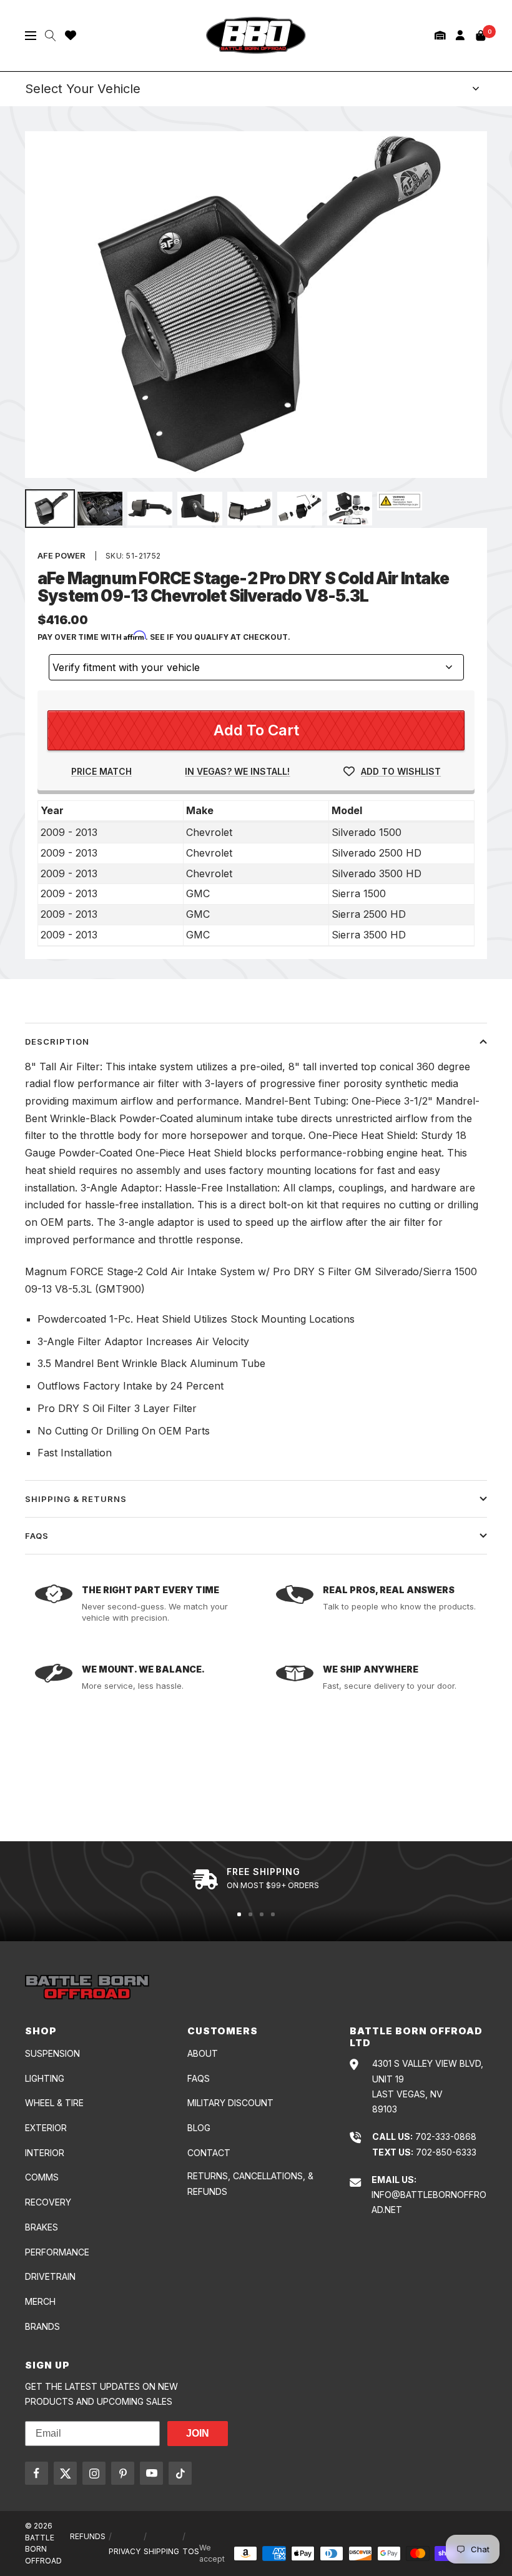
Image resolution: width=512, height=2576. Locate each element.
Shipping (161, 2551)
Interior (45, 2153)
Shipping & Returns (76, 1499)
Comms (42, 2177)
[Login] (460, 35)
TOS (191, 2551)
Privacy (125, 2551)
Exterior (46, 2128)
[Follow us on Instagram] (94, 2473)
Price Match (101, 771)
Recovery (48, 2202)
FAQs (37, 1536)
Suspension (52, 2053)
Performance (57, 2252)
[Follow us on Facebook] (37, 2473)
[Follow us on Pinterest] (123, 2473)
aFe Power (62, 555)
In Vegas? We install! (237, 771)
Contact (209, 2153)
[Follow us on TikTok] (180, 2473)
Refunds (88, 2536)
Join (198, 2433)
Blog (199, 2128)
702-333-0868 (446, 2136)
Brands (42, 2326)
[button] (440, 35)
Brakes (42, 2227)
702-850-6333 (446, 2152)
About (203, 2053)
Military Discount (230, 2103)
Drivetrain (50, 2276)
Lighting (45, 2078)
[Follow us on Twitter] (65, 2473)
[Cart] (481, 36)
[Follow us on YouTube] (151, 2473)
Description (57, 1042)
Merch (40, 2301)
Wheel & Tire (54, 2103)
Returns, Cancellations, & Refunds (250, 2183)
